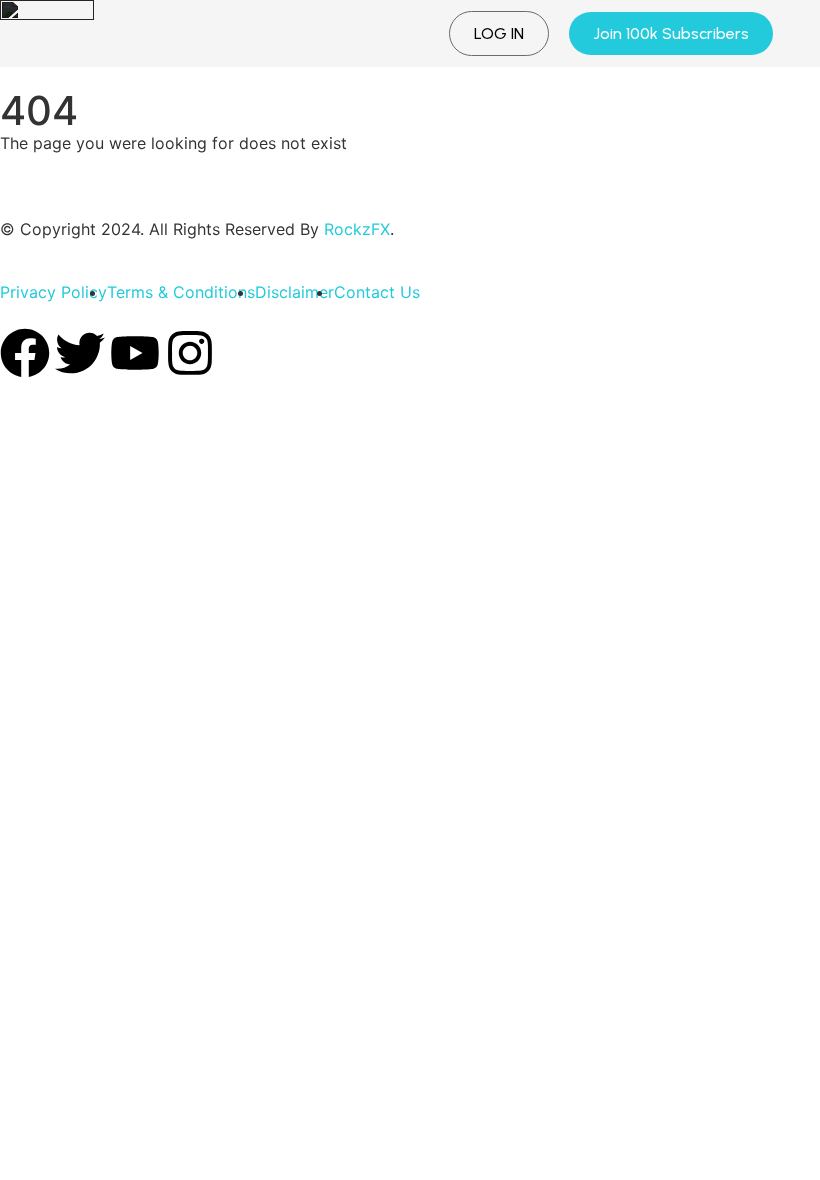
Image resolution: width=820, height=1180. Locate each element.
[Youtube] (135, 353)
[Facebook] (25, 353)
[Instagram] (190, 353)
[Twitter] (80, 353)
